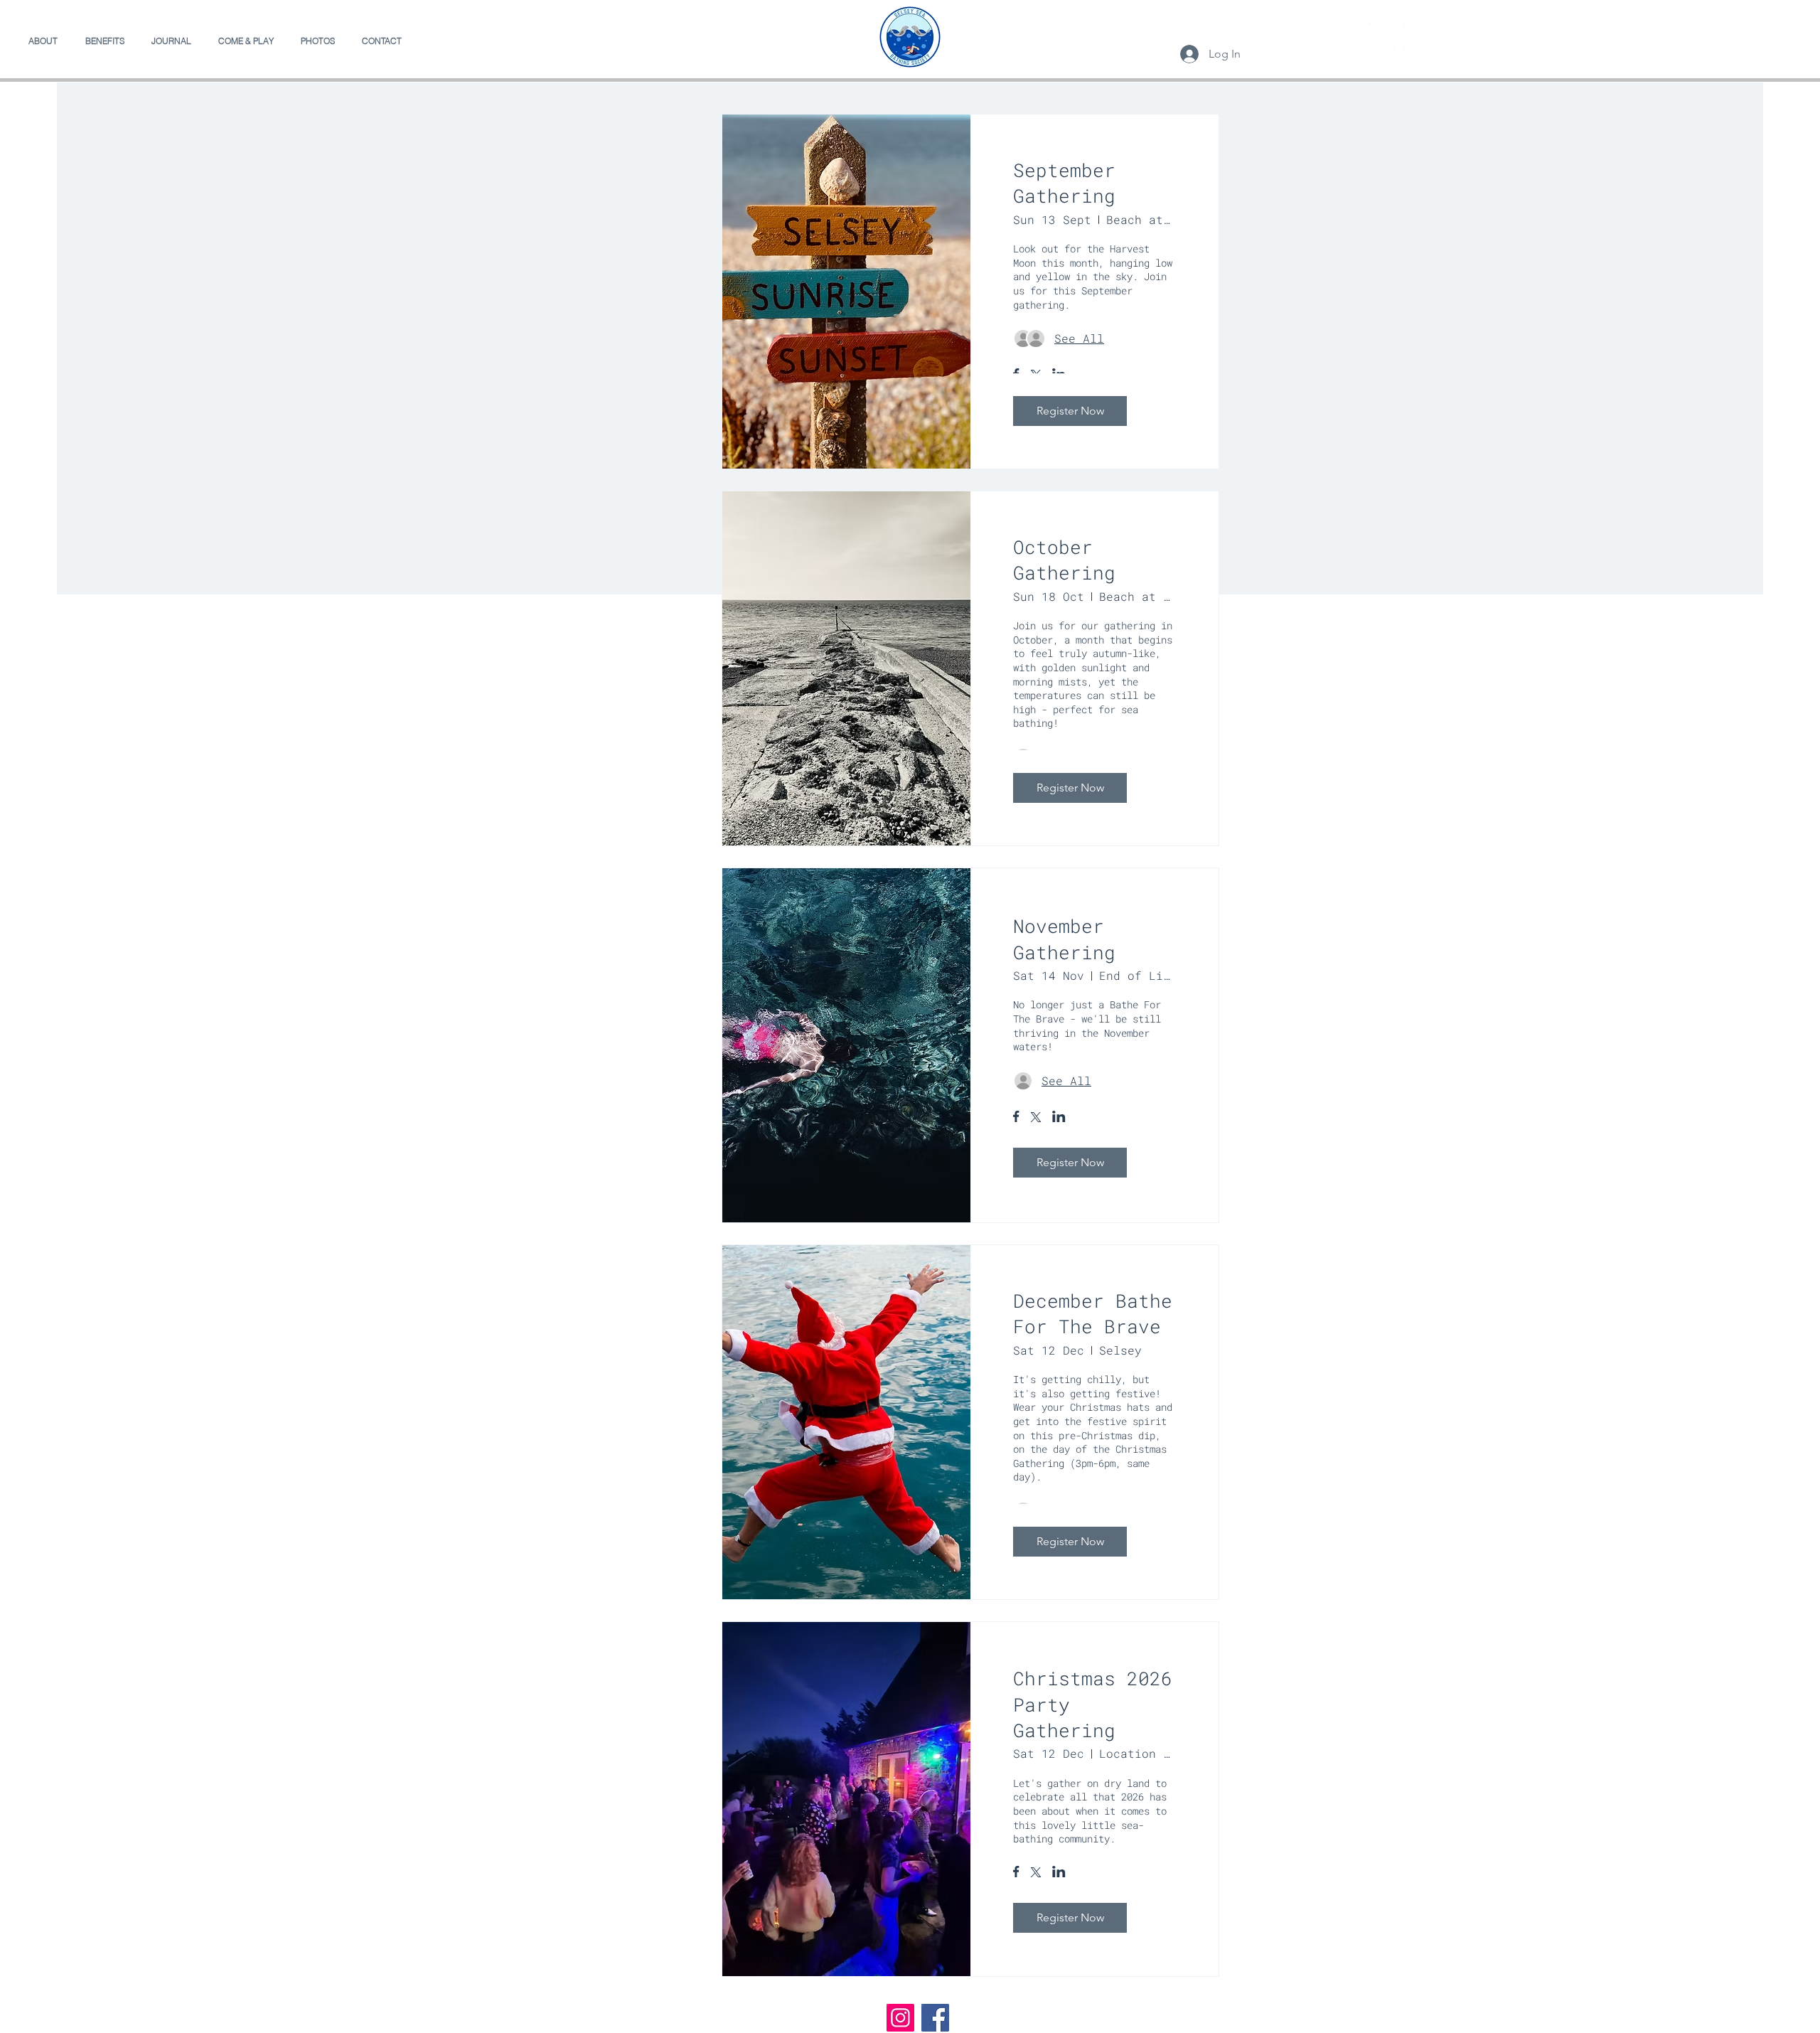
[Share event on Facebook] (1016, 1118)
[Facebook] (1382, 37)
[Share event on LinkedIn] (1059, 1118)
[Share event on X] (1036, 1119)
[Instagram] (1418, 37)
